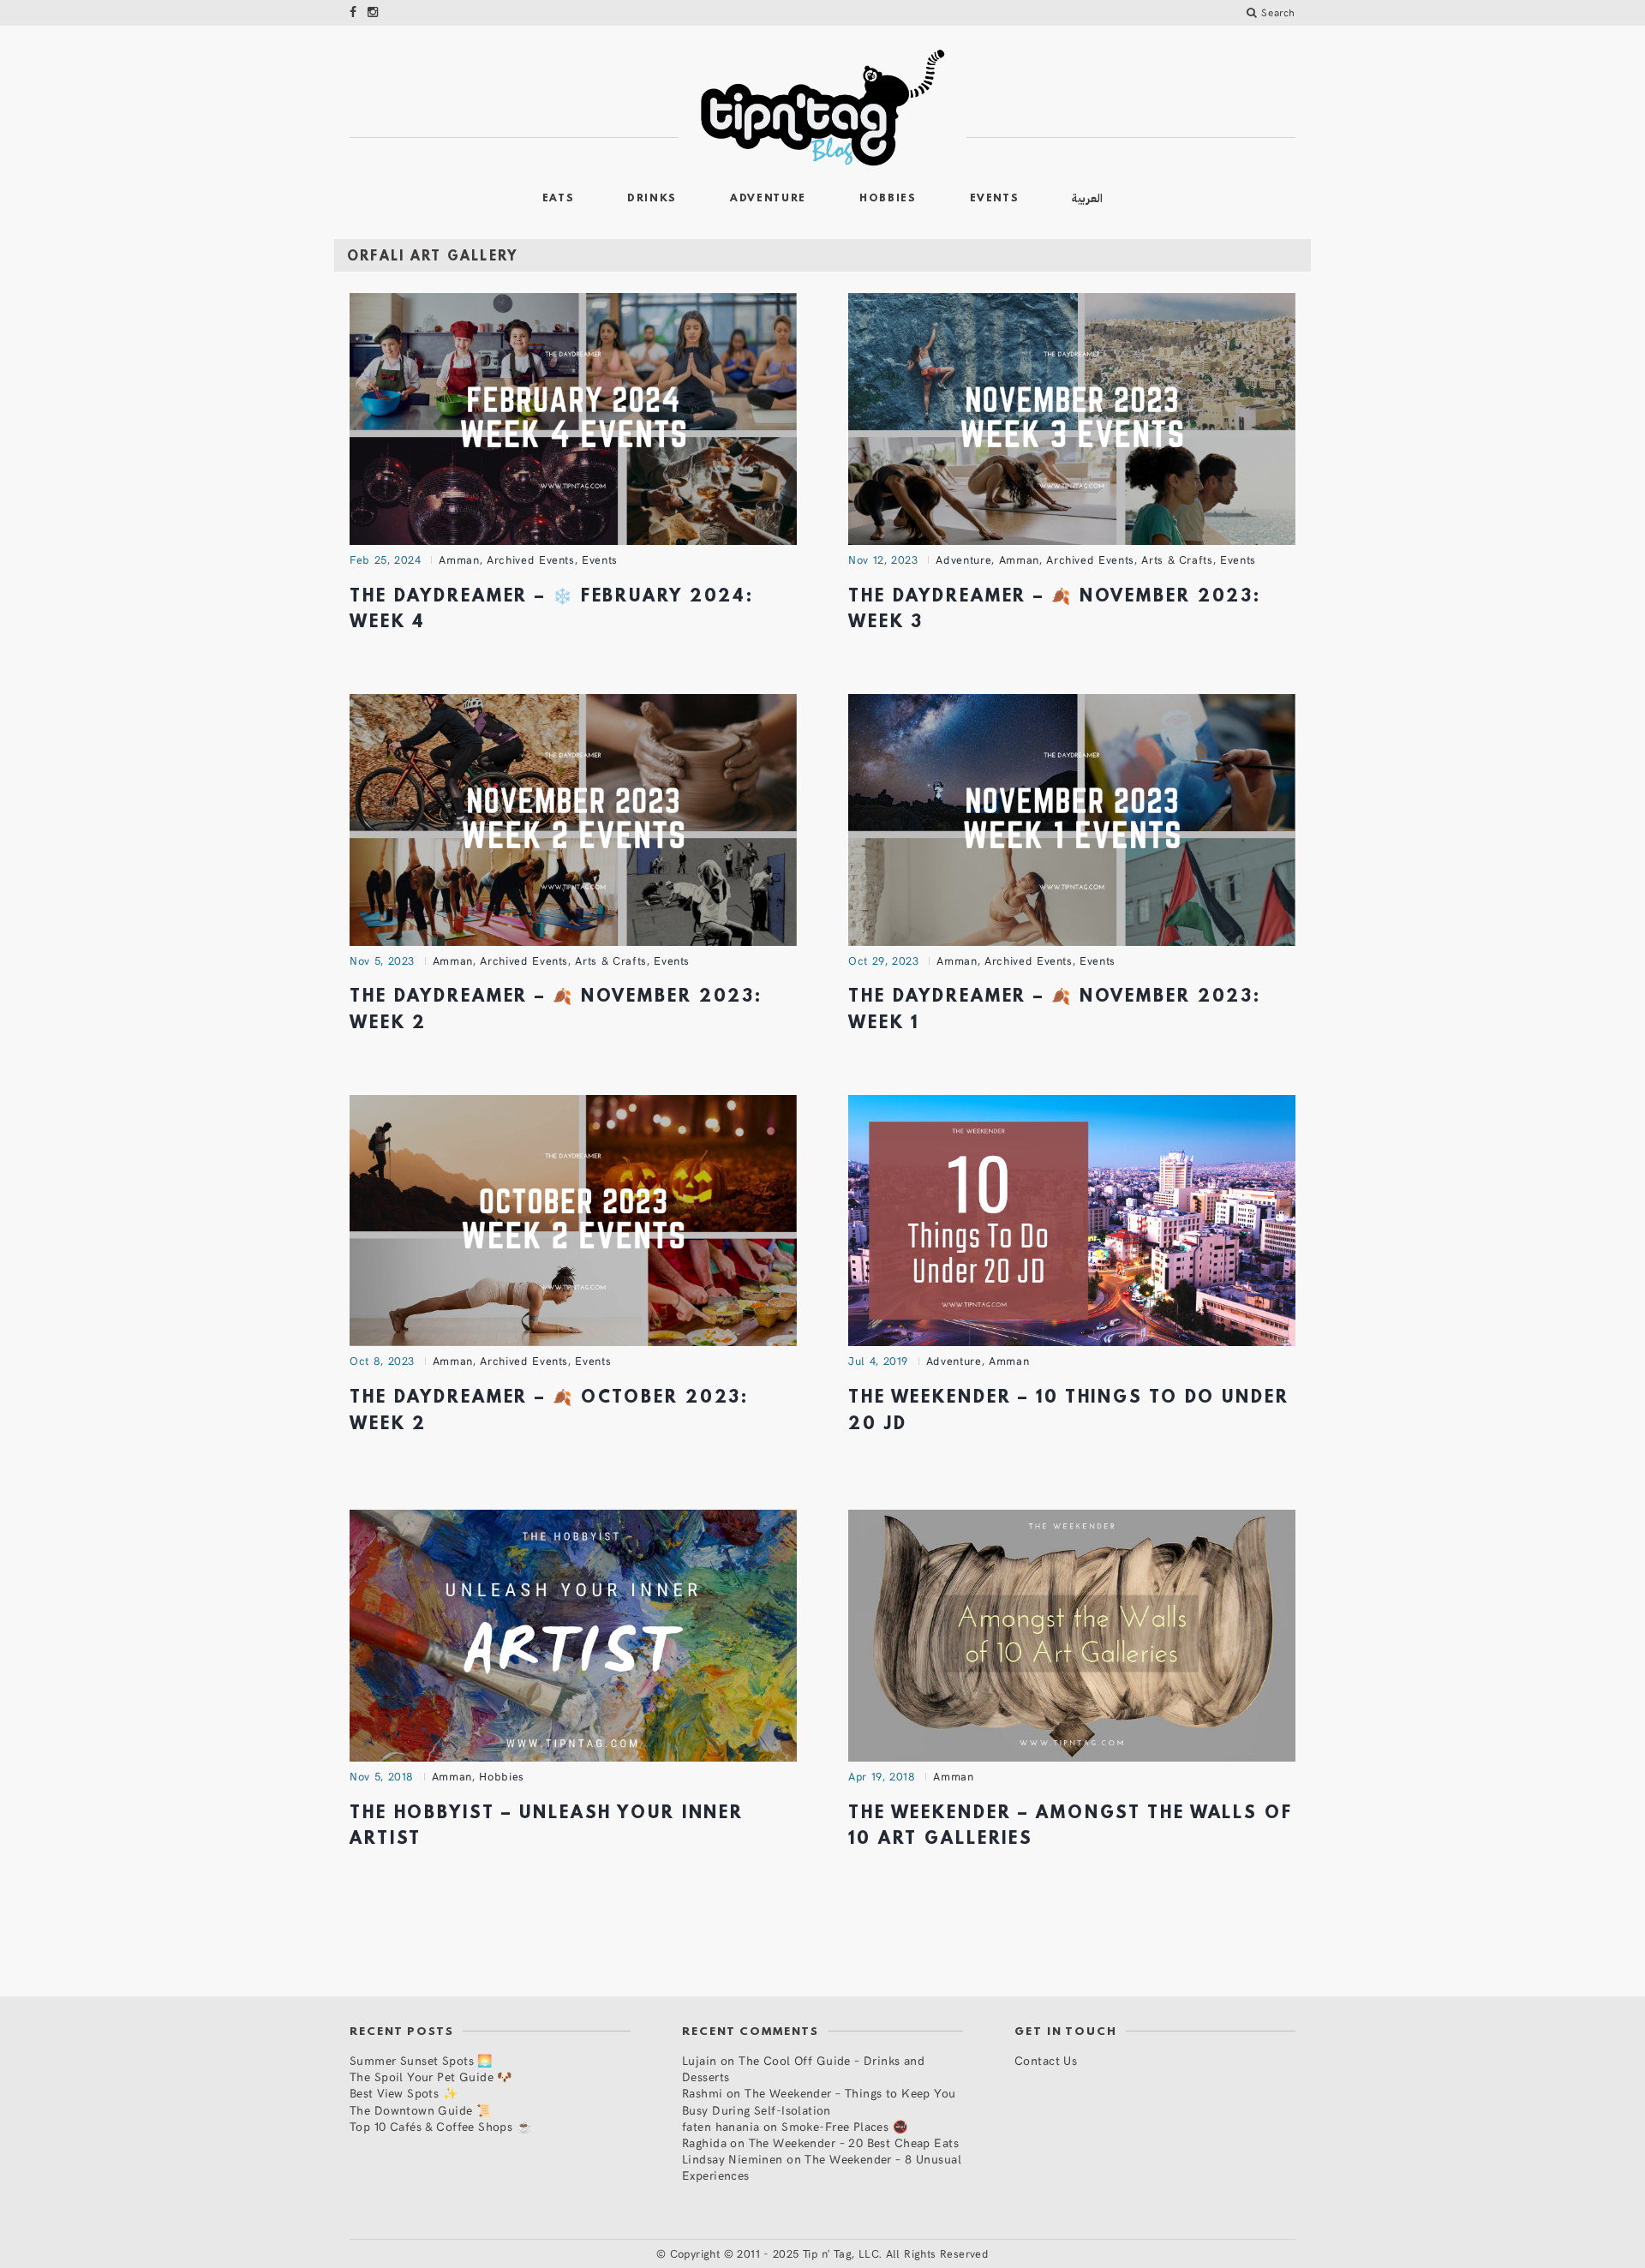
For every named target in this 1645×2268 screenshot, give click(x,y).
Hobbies (888, 199)
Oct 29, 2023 (884, 960)
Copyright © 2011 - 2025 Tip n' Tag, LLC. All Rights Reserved (829, 2253)
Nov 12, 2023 (883, 560)
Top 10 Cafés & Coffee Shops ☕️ (440, 2126)
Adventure (768, 199)
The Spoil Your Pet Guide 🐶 (431, 2077)
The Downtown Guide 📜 (420, 2110)
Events (995, 199)
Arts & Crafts (1177, 560)
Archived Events (531, 560)
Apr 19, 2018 (882, 1776)
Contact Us (1046, 2060)
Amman (459, 560)
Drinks (652, 199)
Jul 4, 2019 (878, 1361)
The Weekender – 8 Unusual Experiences (822, 2167)
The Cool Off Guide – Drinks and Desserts (803, 2068)
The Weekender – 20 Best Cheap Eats (854, 2142)
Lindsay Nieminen (733, 2159)
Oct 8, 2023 (382, 1361)
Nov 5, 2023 (382, 960)
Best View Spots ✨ (404, 2093)
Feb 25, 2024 (386, 560)
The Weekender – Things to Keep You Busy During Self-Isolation (819, 2101)
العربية (1087, 198)
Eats (559, 199)
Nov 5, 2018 (382, 1776)
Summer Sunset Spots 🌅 (421, 2060)
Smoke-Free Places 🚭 (844, 2126)
